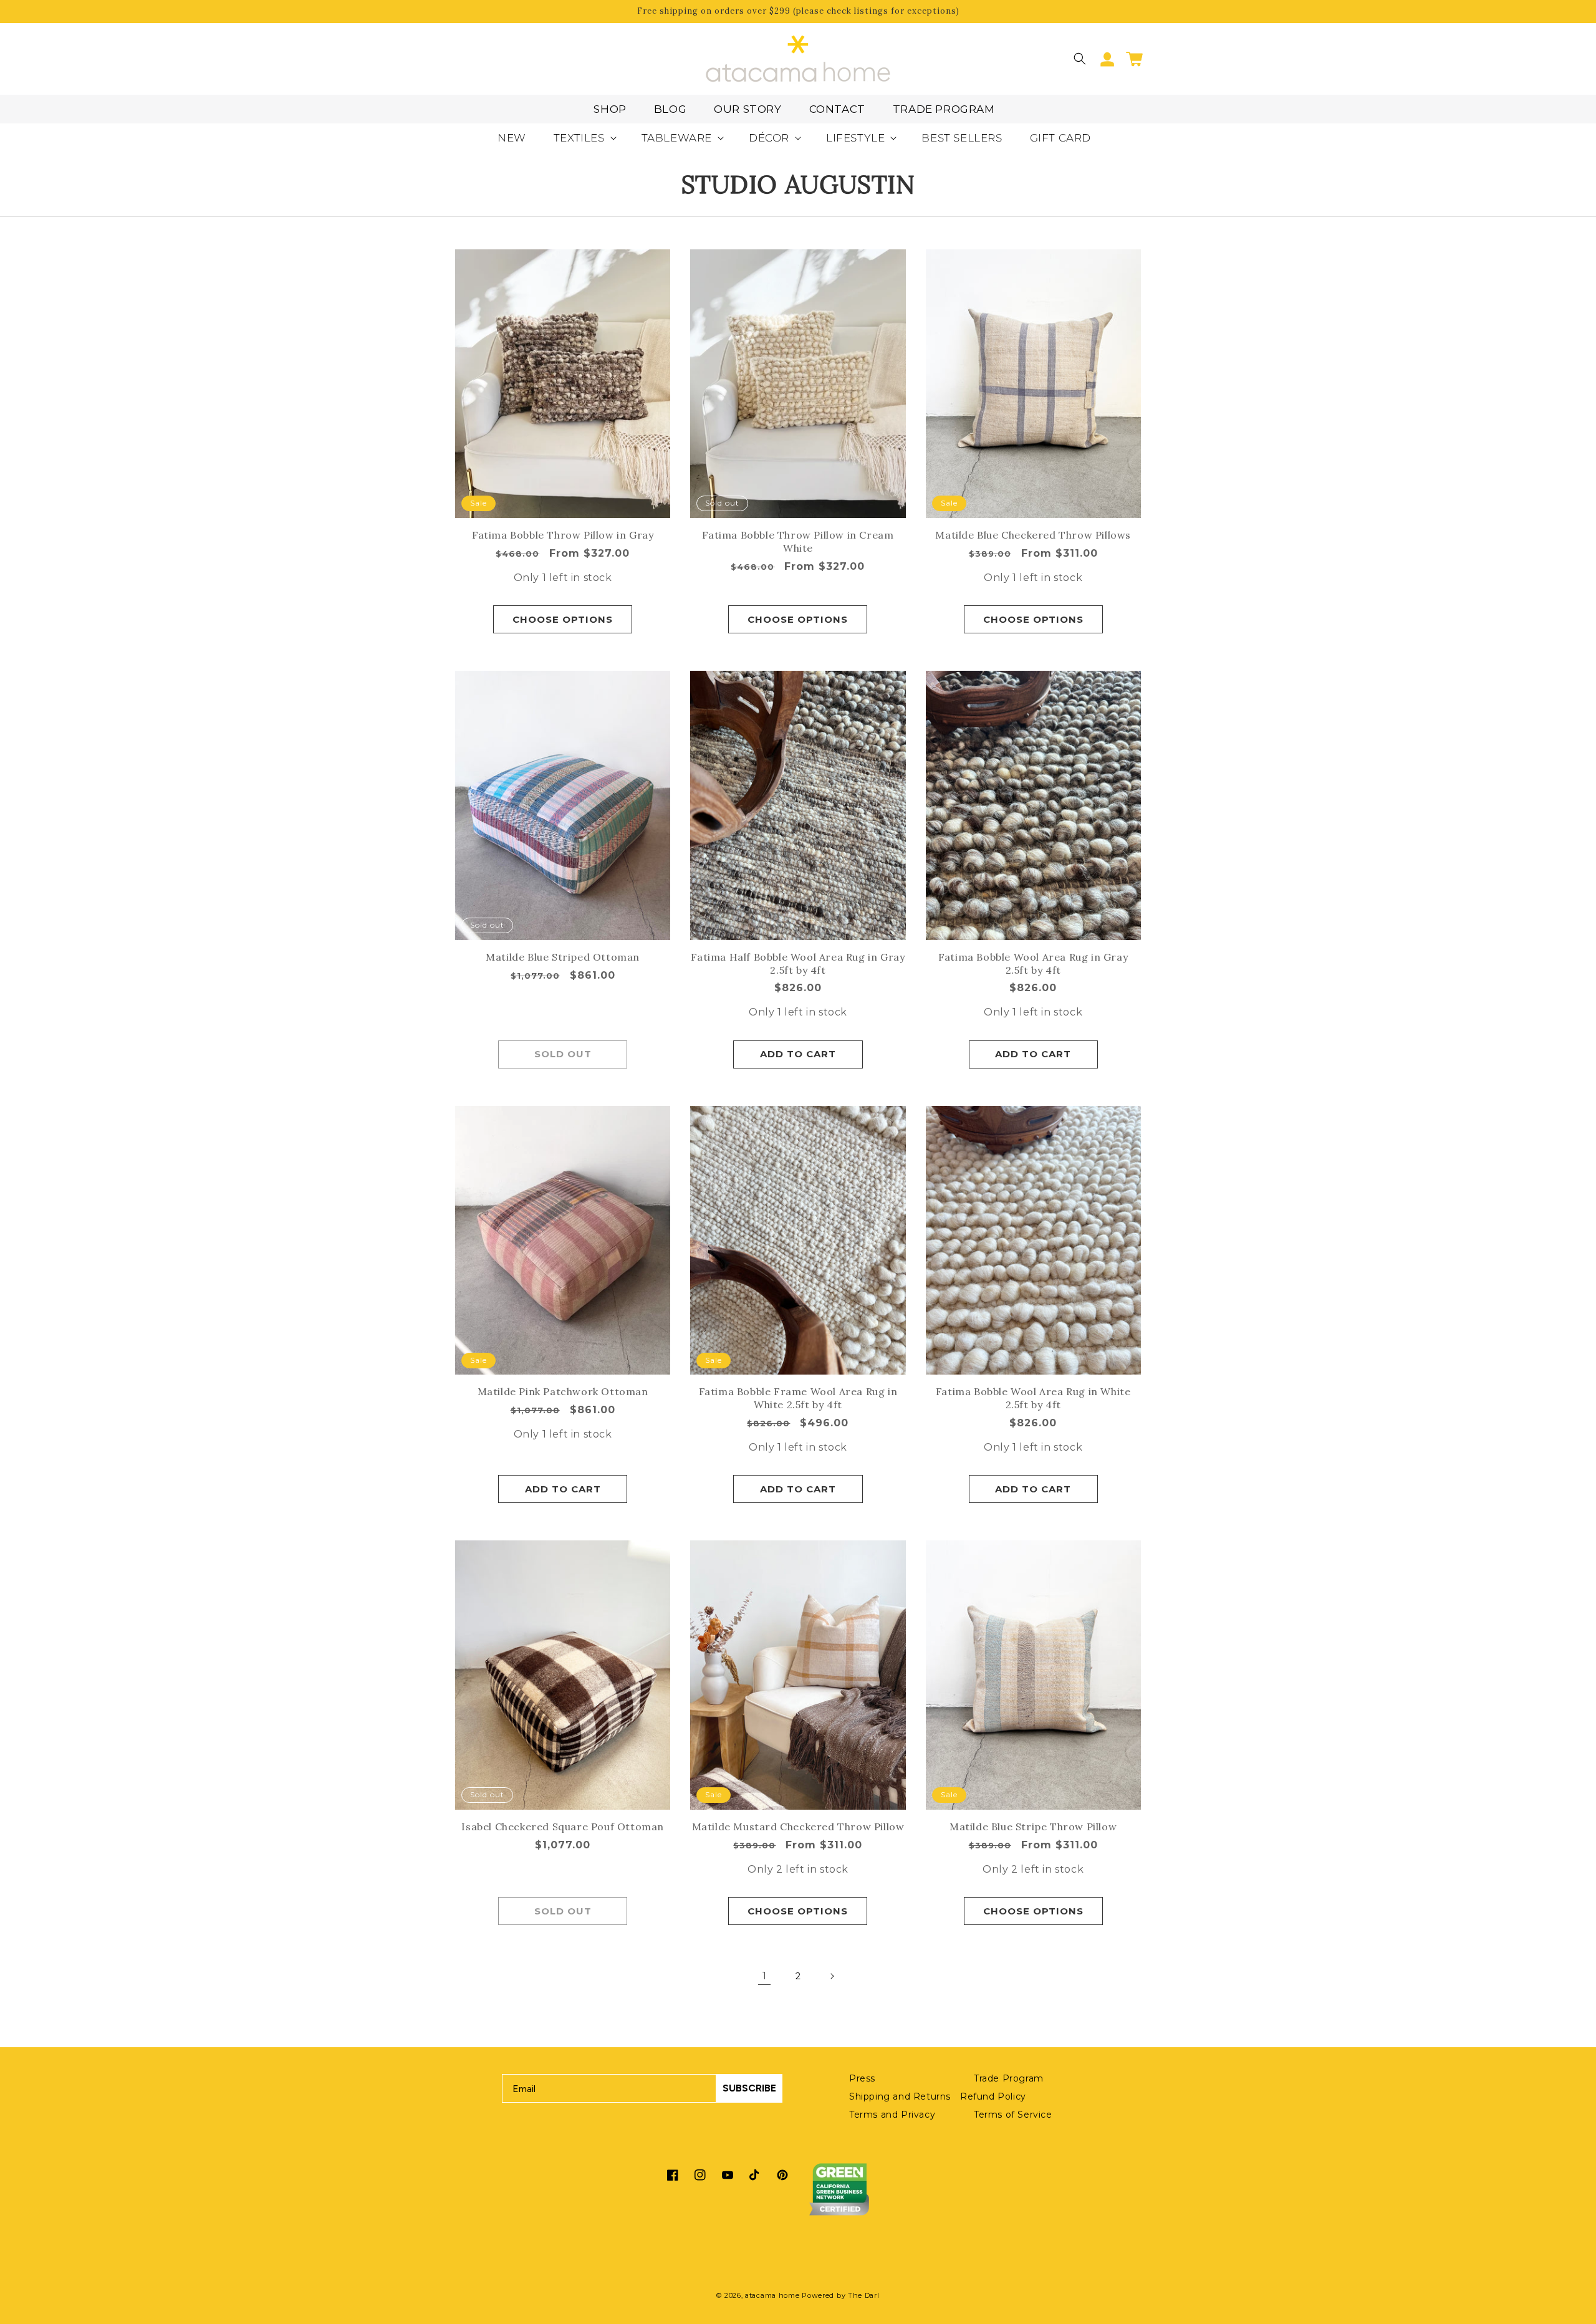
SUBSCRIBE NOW (920, 1239)
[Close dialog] (1021, 1037)
